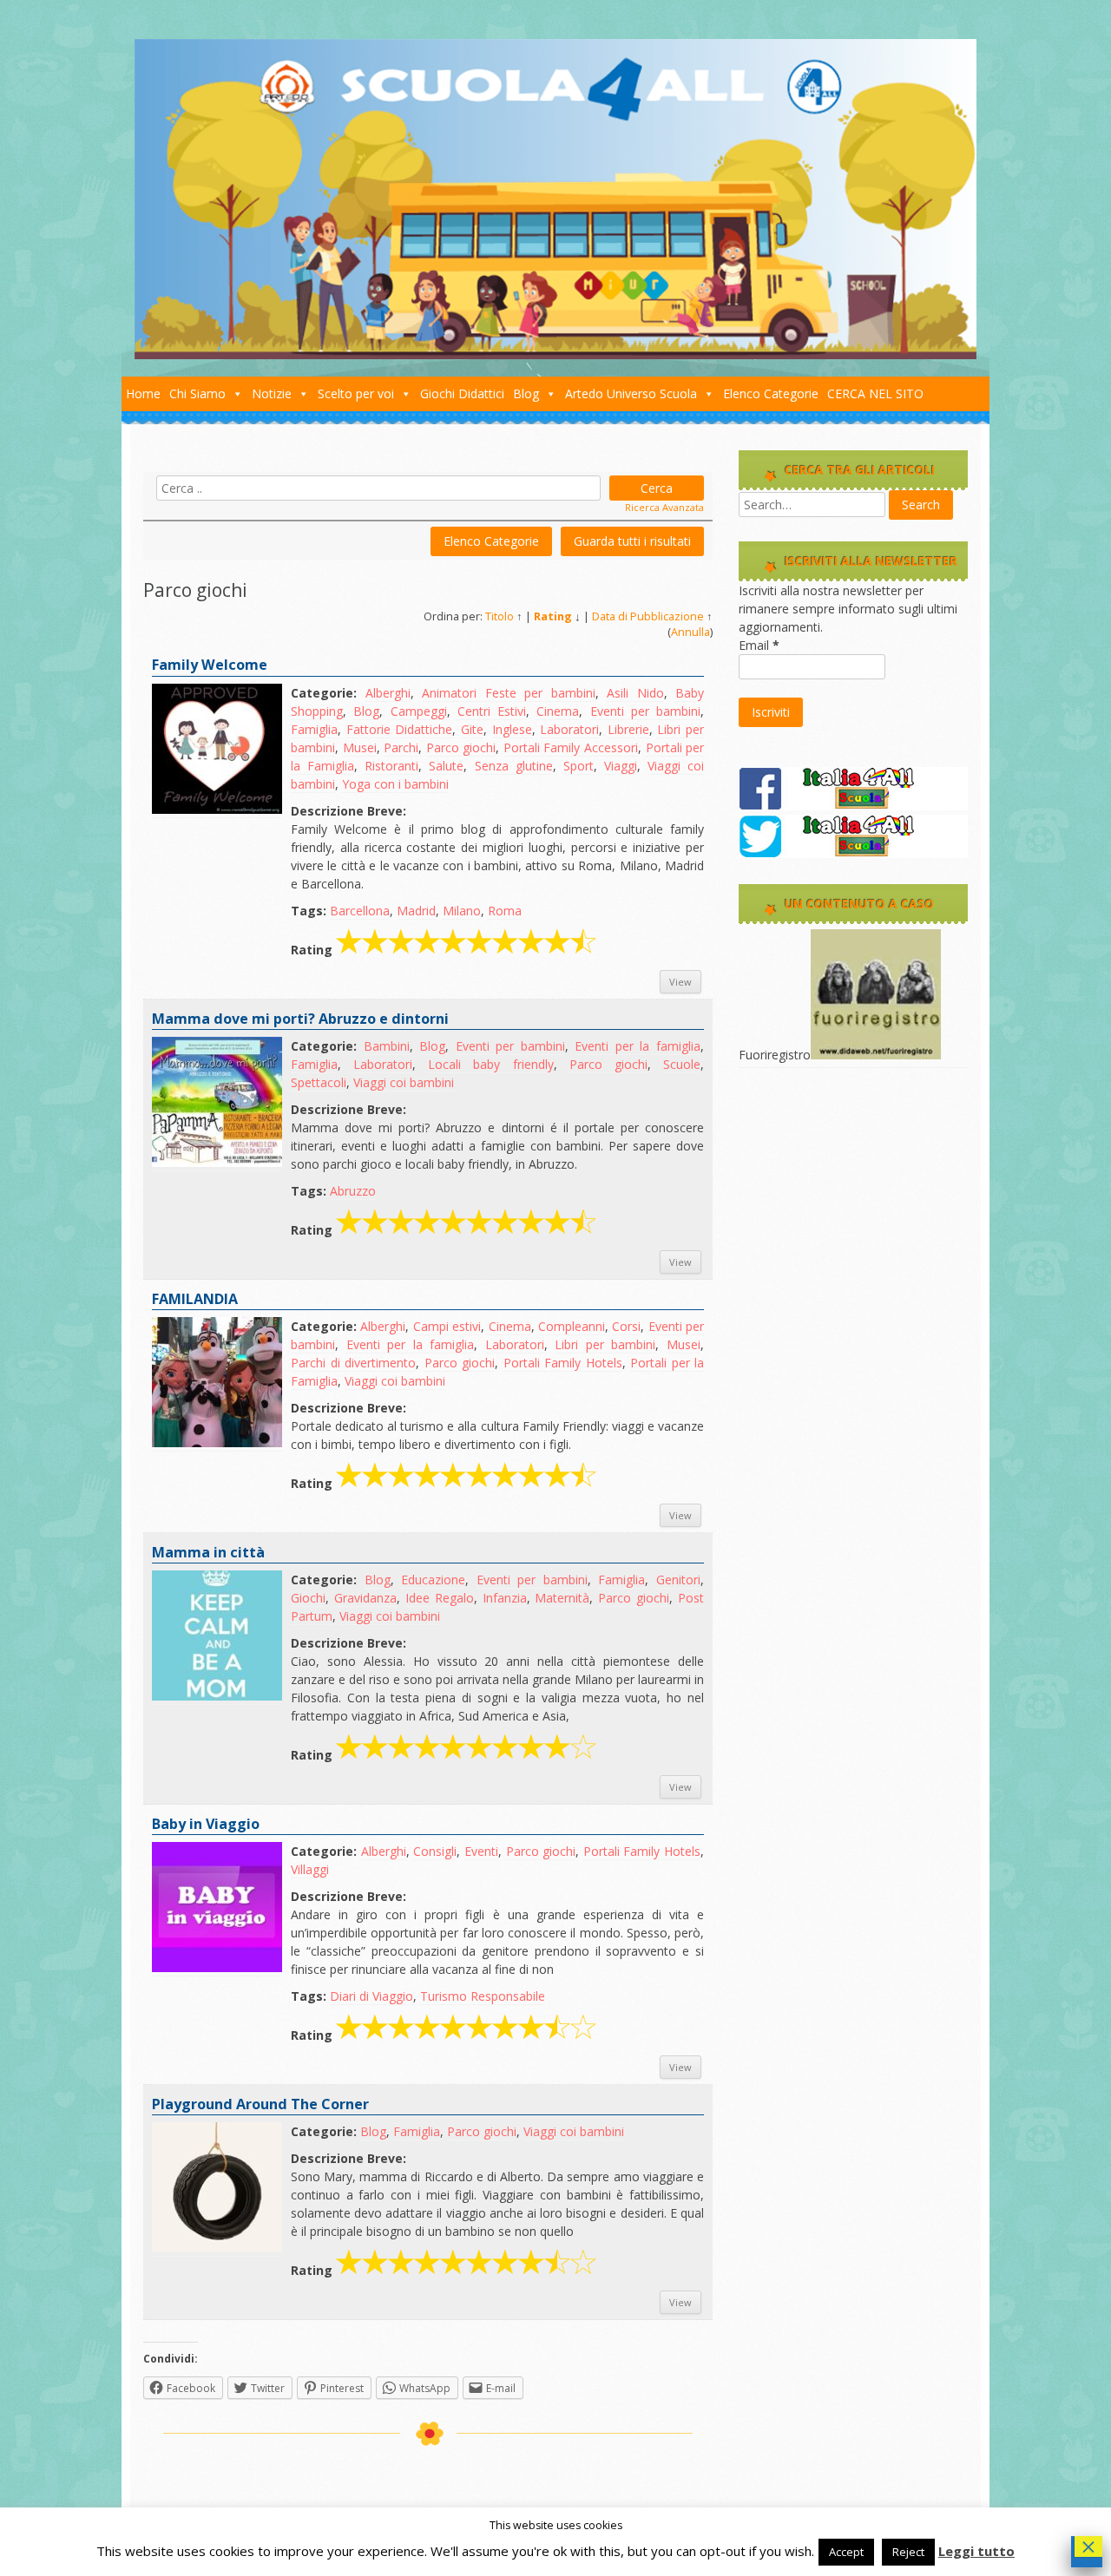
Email (759, 645)
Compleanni (572, 1326)
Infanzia (505, 1598)
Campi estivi (447, 1326)
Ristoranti (391, 766)
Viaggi (621, 766)
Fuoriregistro (775, 1055)
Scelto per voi (356, 393)
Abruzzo (353, 1191)
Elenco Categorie (771, 393)
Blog (526, 393)
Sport (579, 766)
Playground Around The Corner (260, 2104)
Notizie (272, 393)
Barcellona (360, 911)
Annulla (690, 632)
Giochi (308, 1598)
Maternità (562, 1598)
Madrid (416, 911)
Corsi (626, 1326)
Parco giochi (461, 747)
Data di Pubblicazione (648, 616)
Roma (505, 911)
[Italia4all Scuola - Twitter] (853, 853)
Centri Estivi (492, 711)
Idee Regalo (440, 1598)
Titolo (500, 616)
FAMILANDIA (195, 1299)
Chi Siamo (197, 393)
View (680, 982)
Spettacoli (319, 1082)
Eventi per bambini (646, 711)
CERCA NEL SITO (875, 393)
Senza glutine (514, 766)
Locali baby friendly (490, 1064)
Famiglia (314, 729)
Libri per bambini (605, 1344)
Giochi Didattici (462, 393)
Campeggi (419, 711)
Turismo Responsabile (483, 1996)
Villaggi (310, 1869)
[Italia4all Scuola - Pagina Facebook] (853, 806)
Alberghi (388, 693)
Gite (472, 729)
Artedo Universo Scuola (631, 393)
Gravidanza (365, 1598)
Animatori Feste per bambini (509, 693)
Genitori (678, 1580)
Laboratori (569, 729)
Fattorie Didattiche (400, 729)
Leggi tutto (976, 2551)
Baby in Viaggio (206, 1824)
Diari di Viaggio (371, 1996)
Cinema (558, 711)
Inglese (512, 729)
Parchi (401, 747)
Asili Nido (635, 693)
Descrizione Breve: (348, 811)
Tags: (309, 911)
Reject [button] (908, 2552)
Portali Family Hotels (563, 1363)
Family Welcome (210, 665)
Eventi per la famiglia (638, 1046)
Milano (462, 911)
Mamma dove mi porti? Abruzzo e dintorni (300, 1019)
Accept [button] (846, 2552)
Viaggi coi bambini (404, 1082)
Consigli (435, 1851)
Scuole (682, 1064)
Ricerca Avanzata (664, 507)
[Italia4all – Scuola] (555, 354)
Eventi (481, 1851)
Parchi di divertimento (353, 1363)
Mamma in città (208, 1552)
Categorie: (324, 693)
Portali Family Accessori (571, 747)
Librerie (628, 729)
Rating (553, 616)
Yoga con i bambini (395, 784)
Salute (446, 766)
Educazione (433, 1580)
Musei (360, 747)
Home (143, 393)
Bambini (387, 1046)
